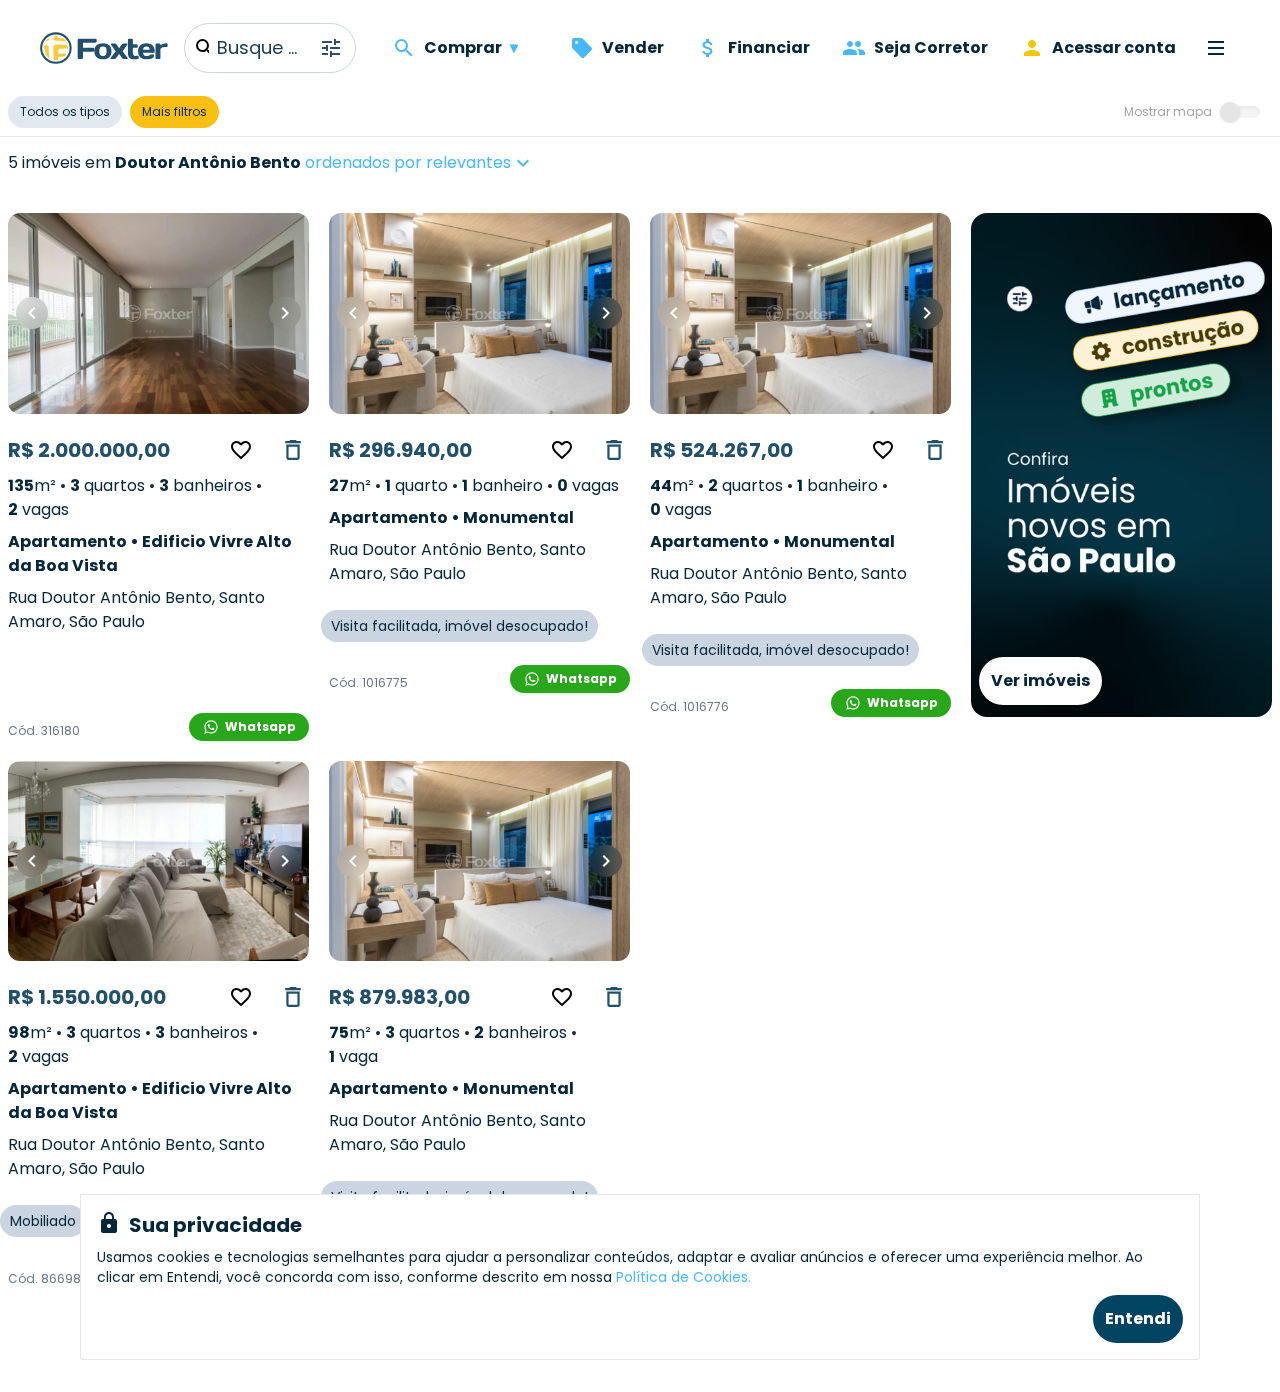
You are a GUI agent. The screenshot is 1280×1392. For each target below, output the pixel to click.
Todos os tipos (65, 111)
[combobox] (480, 163)
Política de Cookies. (683, 1277)
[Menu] (1216, 48)
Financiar (769, 47)
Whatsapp (260, 726)
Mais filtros (174, 111)
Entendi (1138, 1318)
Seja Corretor (931, 47)
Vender (633, 47)
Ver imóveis (1040, 680)
